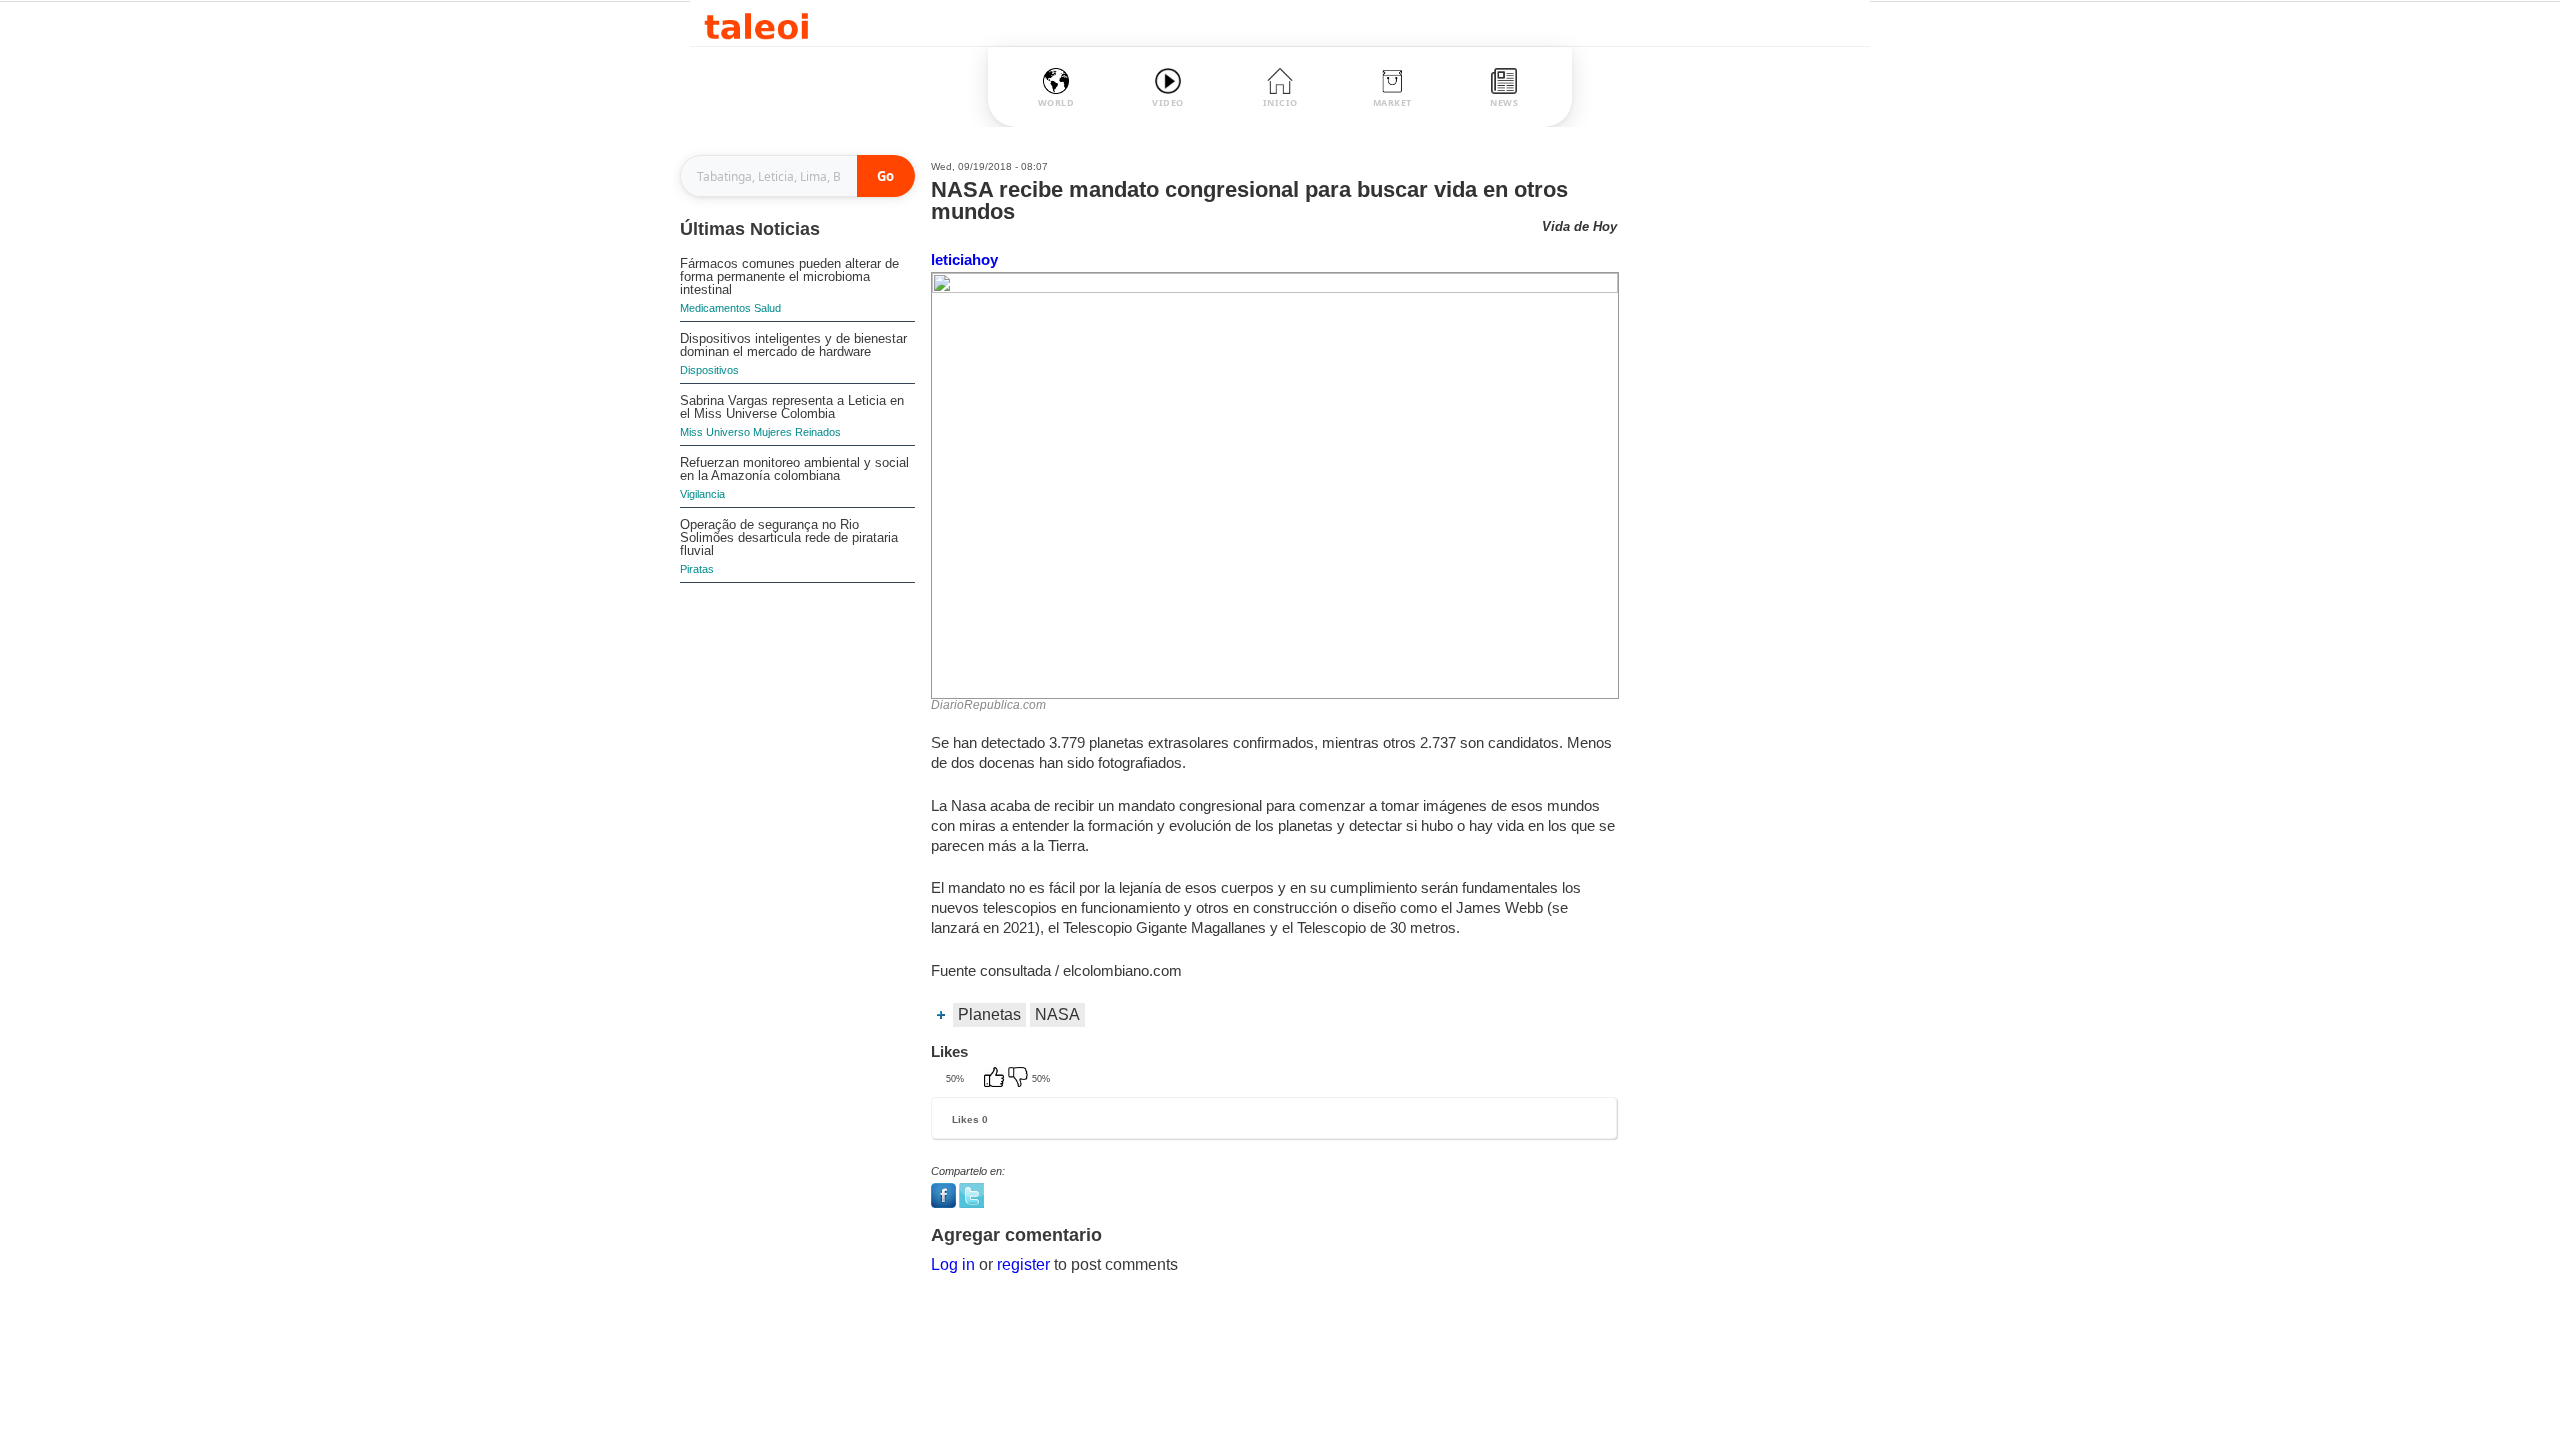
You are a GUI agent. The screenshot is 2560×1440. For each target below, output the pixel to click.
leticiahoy (964, 259)
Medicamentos (715, 308)
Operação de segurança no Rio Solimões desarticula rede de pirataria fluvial (789, 537)
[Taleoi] (756, 23)
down (1020, 1079)
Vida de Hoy (1579, 226)
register (1023, 1264)
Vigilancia (702, 494)
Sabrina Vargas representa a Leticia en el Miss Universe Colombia (792, 407)
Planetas (989, 1014)
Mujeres (772, 432)
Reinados (818, 432)
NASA (1057, 1014)
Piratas (697, 569)
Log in (953, 1264)
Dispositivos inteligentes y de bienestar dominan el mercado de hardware (793, 345)
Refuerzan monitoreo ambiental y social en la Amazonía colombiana (794, 469)
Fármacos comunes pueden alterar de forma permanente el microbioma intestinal (789, 276)
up (996, 1079)
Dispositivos (709, 370)
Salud (767, 308)
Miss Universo (715, 432)
